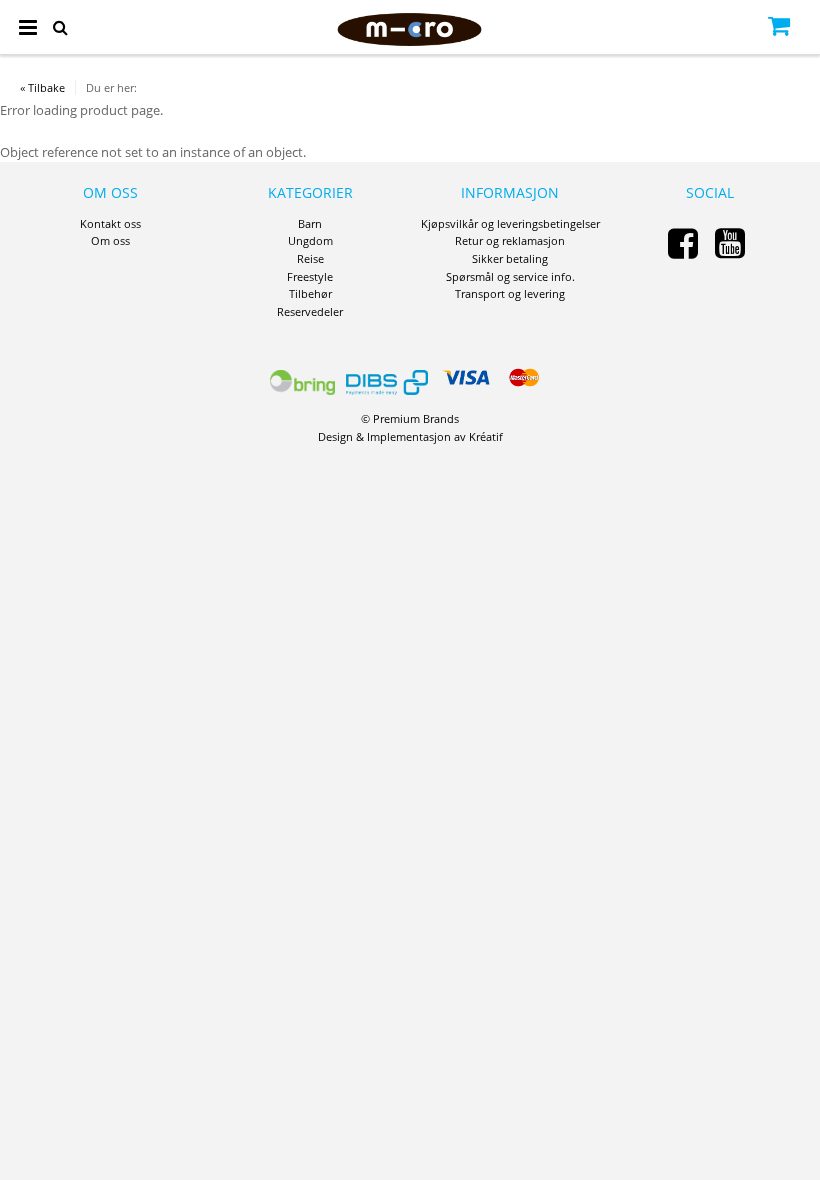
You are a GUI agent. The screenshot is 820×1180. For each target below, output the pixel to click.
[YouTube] (730, 242)
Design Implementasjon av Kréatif (410, 436)
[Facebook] (683, 242)
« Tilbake (42, 87)
